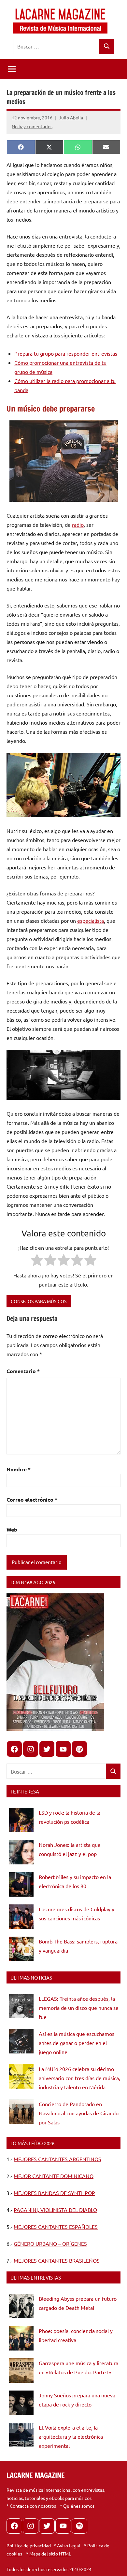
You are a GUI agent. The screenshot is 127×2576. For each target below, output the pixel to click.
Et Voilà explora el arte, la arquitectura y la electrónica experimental (71, 2436)
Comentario (23, 1371)
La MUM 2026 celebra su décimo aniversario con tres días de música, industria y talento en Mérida (79, 2078)
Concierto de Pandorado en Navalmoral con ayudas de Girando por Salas (79, 2113)
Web (12, 1529)
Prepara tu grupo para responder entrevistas (66, 353)
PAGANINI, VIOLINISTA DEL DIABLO (55, 2210)
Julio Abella (71, 117)
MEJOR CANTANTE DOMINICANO (54, 2176)
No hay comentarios (32, 126)
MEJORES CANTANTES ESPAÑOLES (56, 2227)
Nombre (19, 1469)
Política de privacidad (29, 2545)
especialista (91, 920)
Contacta (19, 2506)
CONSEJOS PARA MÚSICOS (39, 1301)
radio (78, 525)
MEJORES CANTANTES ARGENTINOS (57, 2159)
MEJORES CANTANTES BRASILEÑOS (57, 2260)
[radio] (37, 1261)
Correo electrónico (32, 1499)
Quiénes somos (79, 2506)
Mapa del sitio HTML (50, 2554)
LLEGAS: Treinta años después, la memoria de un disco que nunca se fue (79, 2008)
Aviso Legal (69, 2545)
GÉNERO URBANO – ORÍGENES (50, 2243)
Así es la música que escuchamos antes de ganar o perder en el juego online (77, 2043)
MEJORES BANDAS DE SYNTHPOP (54, 2193)
